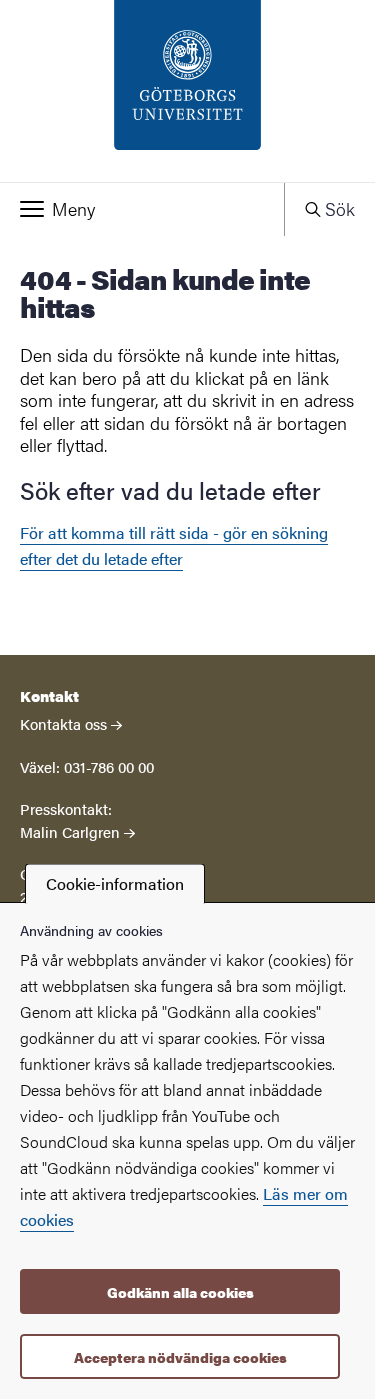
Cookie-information (115, 883)
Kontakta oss (63, 723)
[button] (142, 209)
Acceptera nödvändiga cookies (180, 1357)
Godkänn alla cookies (180, 1292)
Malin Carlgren (70, 831)
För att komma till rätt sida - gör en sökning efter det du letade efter (174, 545)
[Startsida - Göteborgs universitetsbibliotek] (187, 91)
